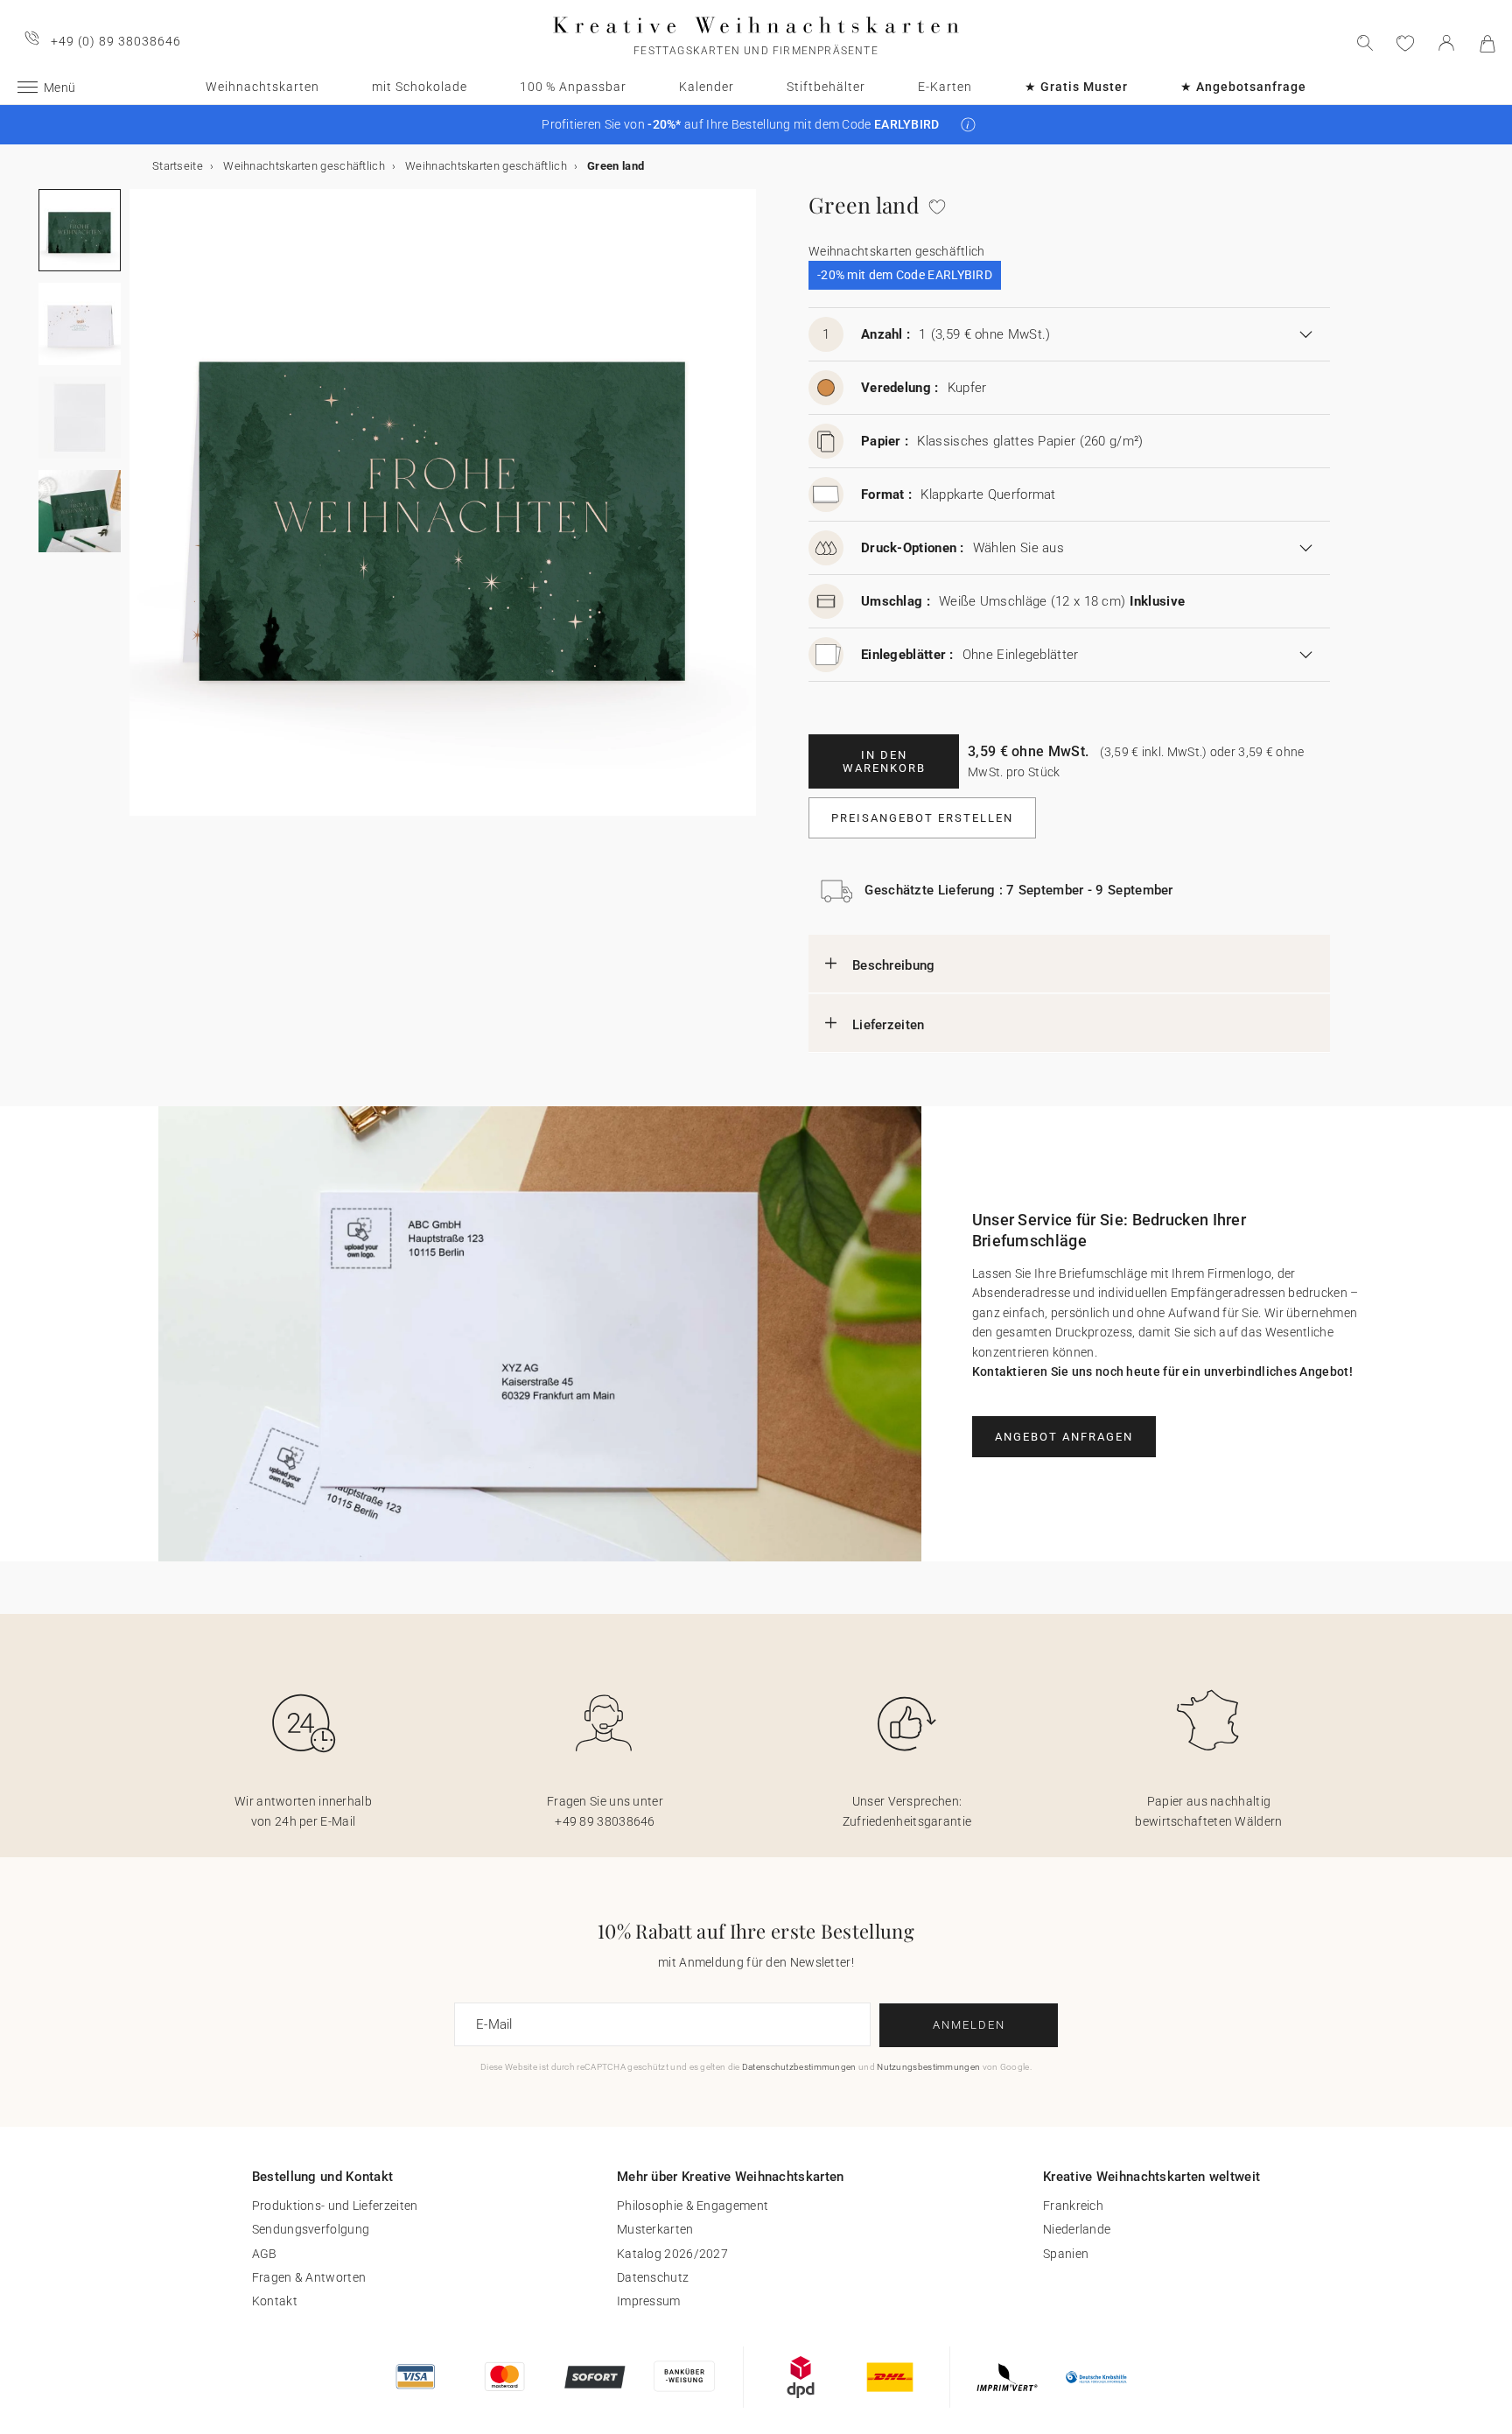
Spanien (1066, 2254)
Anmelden (969, 2025)
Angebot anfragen (1064, 1437)
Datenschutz (653, 2277)
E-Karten (945, 87)
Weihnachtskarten (262, 87)
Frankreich (1073, 2206)
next (140, 513)
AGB (265, 2254)
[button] (968, 125)
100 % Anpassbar (573, 87)
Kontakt (275, 2301)
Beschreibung (894, 965)
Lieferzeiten (889, 1025)
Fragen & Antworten (309, 2277)
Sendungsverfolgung (311, 2229)
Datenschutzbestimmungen (799, 2067)
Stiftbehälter (826, 87)
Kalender (707, 87)
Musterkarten (655, 2229)
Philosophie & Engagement (693, 2206)
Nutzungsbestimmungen (928, 2067)
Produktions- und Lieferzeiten (335, 2206)
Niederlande (1077, 2229)
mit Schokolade (420, 87)
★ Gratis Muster (1076, 87)
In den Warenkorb (884, 761)
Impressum (649, 2301)
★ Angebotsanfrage (1243, 87)
